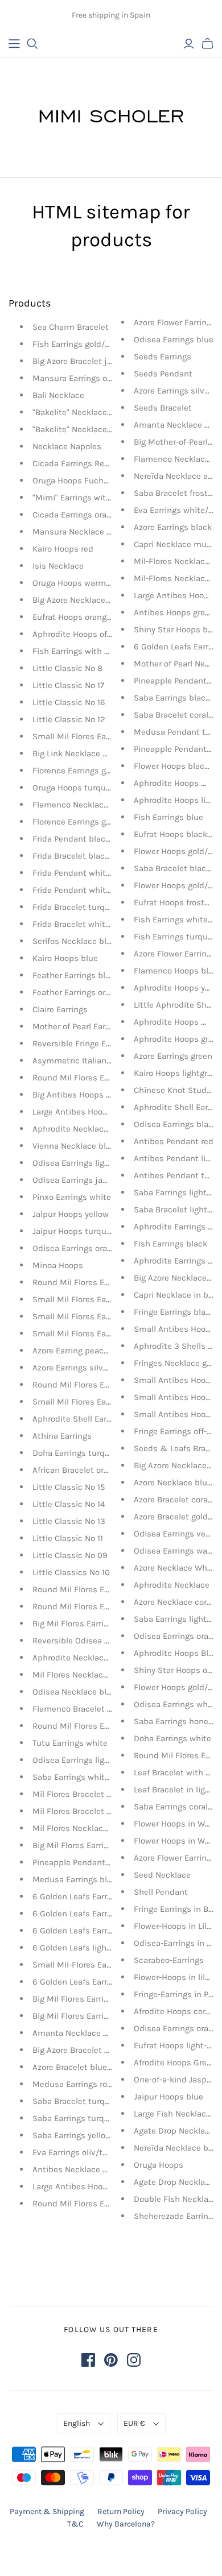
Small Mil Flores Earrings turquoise (100, 1402)
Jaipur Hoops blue (168, 2097)
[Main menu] (14, 44)
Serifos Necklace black (76, 941)
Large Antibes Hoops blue (82, 2186)
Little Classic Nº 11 (68, 1538)
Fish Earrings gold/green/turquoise (100, 344)
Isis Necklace (58, 566)
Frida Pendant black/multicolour (95, 839)
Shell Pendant (161, 1892)
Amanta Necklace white (79, 2033)
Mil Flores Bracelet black (80, 1811)
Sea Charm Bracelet (71, 327)
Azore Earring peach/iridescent (92, 1351)
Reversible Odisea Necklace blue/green (108, 1641)
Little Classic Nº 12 (69, 719)
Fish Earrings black (170, 1244)
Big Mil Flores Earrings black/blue (97, 1624)
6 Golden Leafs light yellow (84, 1948)
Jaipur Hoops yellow (71, 1214)
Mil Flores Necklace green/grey (92, 1675)
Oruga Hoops (159, 2165)
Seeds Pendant (163, 374)
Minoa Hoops (58, 1265)
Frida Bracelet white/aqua (83, 924)
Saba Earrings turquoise (79, 2118)
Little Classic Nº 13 (69, 1521)
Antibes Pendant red (174, 1141)
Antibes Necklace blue (76, 2169)
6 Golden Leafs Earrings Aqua (89, 1982)
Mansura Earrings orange (81, 378)
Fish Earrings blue (168, 817)
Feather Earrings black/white (88, 975)
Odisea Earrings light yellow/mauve (101, 1760)
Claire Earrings (60, 1009)
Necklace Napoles (67, 446)
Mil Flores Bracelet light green (90, 1794)
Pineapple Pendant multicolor (90, 1862)
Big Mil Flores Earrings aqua (86, 1999)
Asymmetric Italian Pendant (87, 1061)
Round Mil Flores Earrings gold (91, 1589)
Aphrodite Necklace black (82, 1129)
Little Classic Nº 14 (69, 1504)
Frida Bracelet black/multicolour (95, 856)
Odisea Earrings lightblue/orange (96, 1163)
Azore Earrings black (173, 527)
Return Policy (121, 2511)
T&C (75, 2524)
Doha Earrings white (172, 1738)
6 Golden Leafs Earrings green (90, 1931)
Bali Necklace (58, 395)
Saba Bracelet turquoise (79, 2101)
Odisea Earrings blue (174, 339)
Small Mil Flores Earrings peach (93, 736)
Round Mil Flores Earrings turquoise (102, 1385)
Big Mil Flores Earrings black (87, 1845)
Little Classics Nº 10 (71, 1572)
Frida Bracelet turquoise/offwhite (97, 907)
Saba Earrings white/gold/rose (91, 1777)
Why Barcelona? (126, 2524)
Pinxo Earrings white (72, 1197)
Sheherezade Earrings (176, 2216)
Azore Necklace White (176, 1568)
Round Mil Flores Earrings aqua (92, 1606)
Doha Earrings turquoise (79, 1453)
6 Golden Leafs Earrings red (85, 1896)
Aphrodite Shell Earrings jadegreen (100, 1419)
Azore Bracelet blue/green (82, 2067)
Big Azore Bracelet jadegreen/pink (98, 361)
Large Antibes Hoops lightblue (91, 1112)
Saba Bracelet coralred (177, 715)
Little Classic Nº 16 (69, 702)
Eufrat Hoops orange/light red (90, 617)
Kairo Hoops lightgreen (178, 1073)
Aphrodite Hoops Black (178, 1653)
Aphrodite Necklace (172, 1585)
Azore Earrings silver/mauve (87, 1368)
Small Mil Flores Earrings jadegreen (101, 1299)
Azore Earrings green (173, 1056)
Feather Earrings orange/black (91, 992)
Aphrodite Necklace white (82, 1658)
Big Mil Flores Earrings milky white (99, 2016)
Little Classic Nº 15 (69, 1487)
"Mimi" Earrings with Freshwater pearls (108, 498)
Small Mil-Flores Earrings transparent (105, 1965)
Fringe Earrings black (174, 1312)
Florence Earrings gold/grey (85, 822)
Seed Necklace (162, 1875)
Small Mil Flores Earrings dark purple (104, 1316)
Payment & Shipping (47, 2511)
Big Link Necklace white (78, 753)
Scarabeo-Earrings (169, 1960)
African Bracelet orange (77, 1470)
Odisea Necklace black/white (89, 1692)
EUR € (134, 2423)
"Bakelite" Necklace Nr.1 (77, 429)
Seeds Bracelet (163, 408)
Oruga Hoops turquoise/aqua (89, 788)
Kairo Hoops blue (65, 958)
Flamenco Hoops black (178, 971)
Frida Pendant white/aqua (83, 873)
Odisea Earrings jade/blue (83, 1180)
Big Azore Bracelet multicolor (88, 2050)
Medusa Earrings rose (74, 2084)
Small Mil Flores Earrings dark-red (98, 1333)
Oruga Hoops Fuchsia (74, 481)
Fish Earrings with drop (77, 651)
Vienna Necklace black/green (89, 1146)
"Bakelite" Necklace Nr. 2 (80, 412)
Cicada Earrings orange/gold (87, 515)
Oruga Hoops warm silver (81, 583)
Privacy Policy (182, 2511)
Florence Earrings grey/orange (90, 771)
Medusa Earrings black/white (89, 1879)
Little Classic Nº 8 (67, 668)
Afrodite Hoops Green (175, 2063)
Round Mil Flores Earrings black (93, 1726)
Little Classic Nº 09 (70, 1555)
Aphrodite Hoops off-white (83, 634)
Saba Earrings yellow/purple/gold (96, 2135)
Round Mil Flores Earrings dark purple (105, 1282)
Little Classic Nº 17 (68, 685)
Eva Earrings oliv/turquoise (85, 2152)
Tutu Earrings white (70, 1743)
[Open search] (32, 44)
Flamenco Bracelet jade (78, 1709)
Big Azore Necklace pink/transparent (103, 600)
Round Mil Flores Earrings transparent (106, 2204)
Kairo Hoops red (63, 549)
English (77, 2423)
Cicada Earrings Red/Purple (85, 463)
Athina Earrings (62, 1436)
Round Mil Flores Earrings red (89, 1078)
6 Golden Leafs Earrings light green (100, 1914)
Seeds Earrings (163, 357)
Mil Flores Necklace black (82, 1828)
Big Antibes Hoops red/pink (86, 1095)
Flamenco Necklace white (82, 805)
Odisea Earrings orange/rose (87, 1248)
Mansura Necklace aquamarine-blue (103, 532)
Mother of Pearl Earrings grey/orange (102, 1026)
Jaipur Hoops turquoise (77, 1231)
